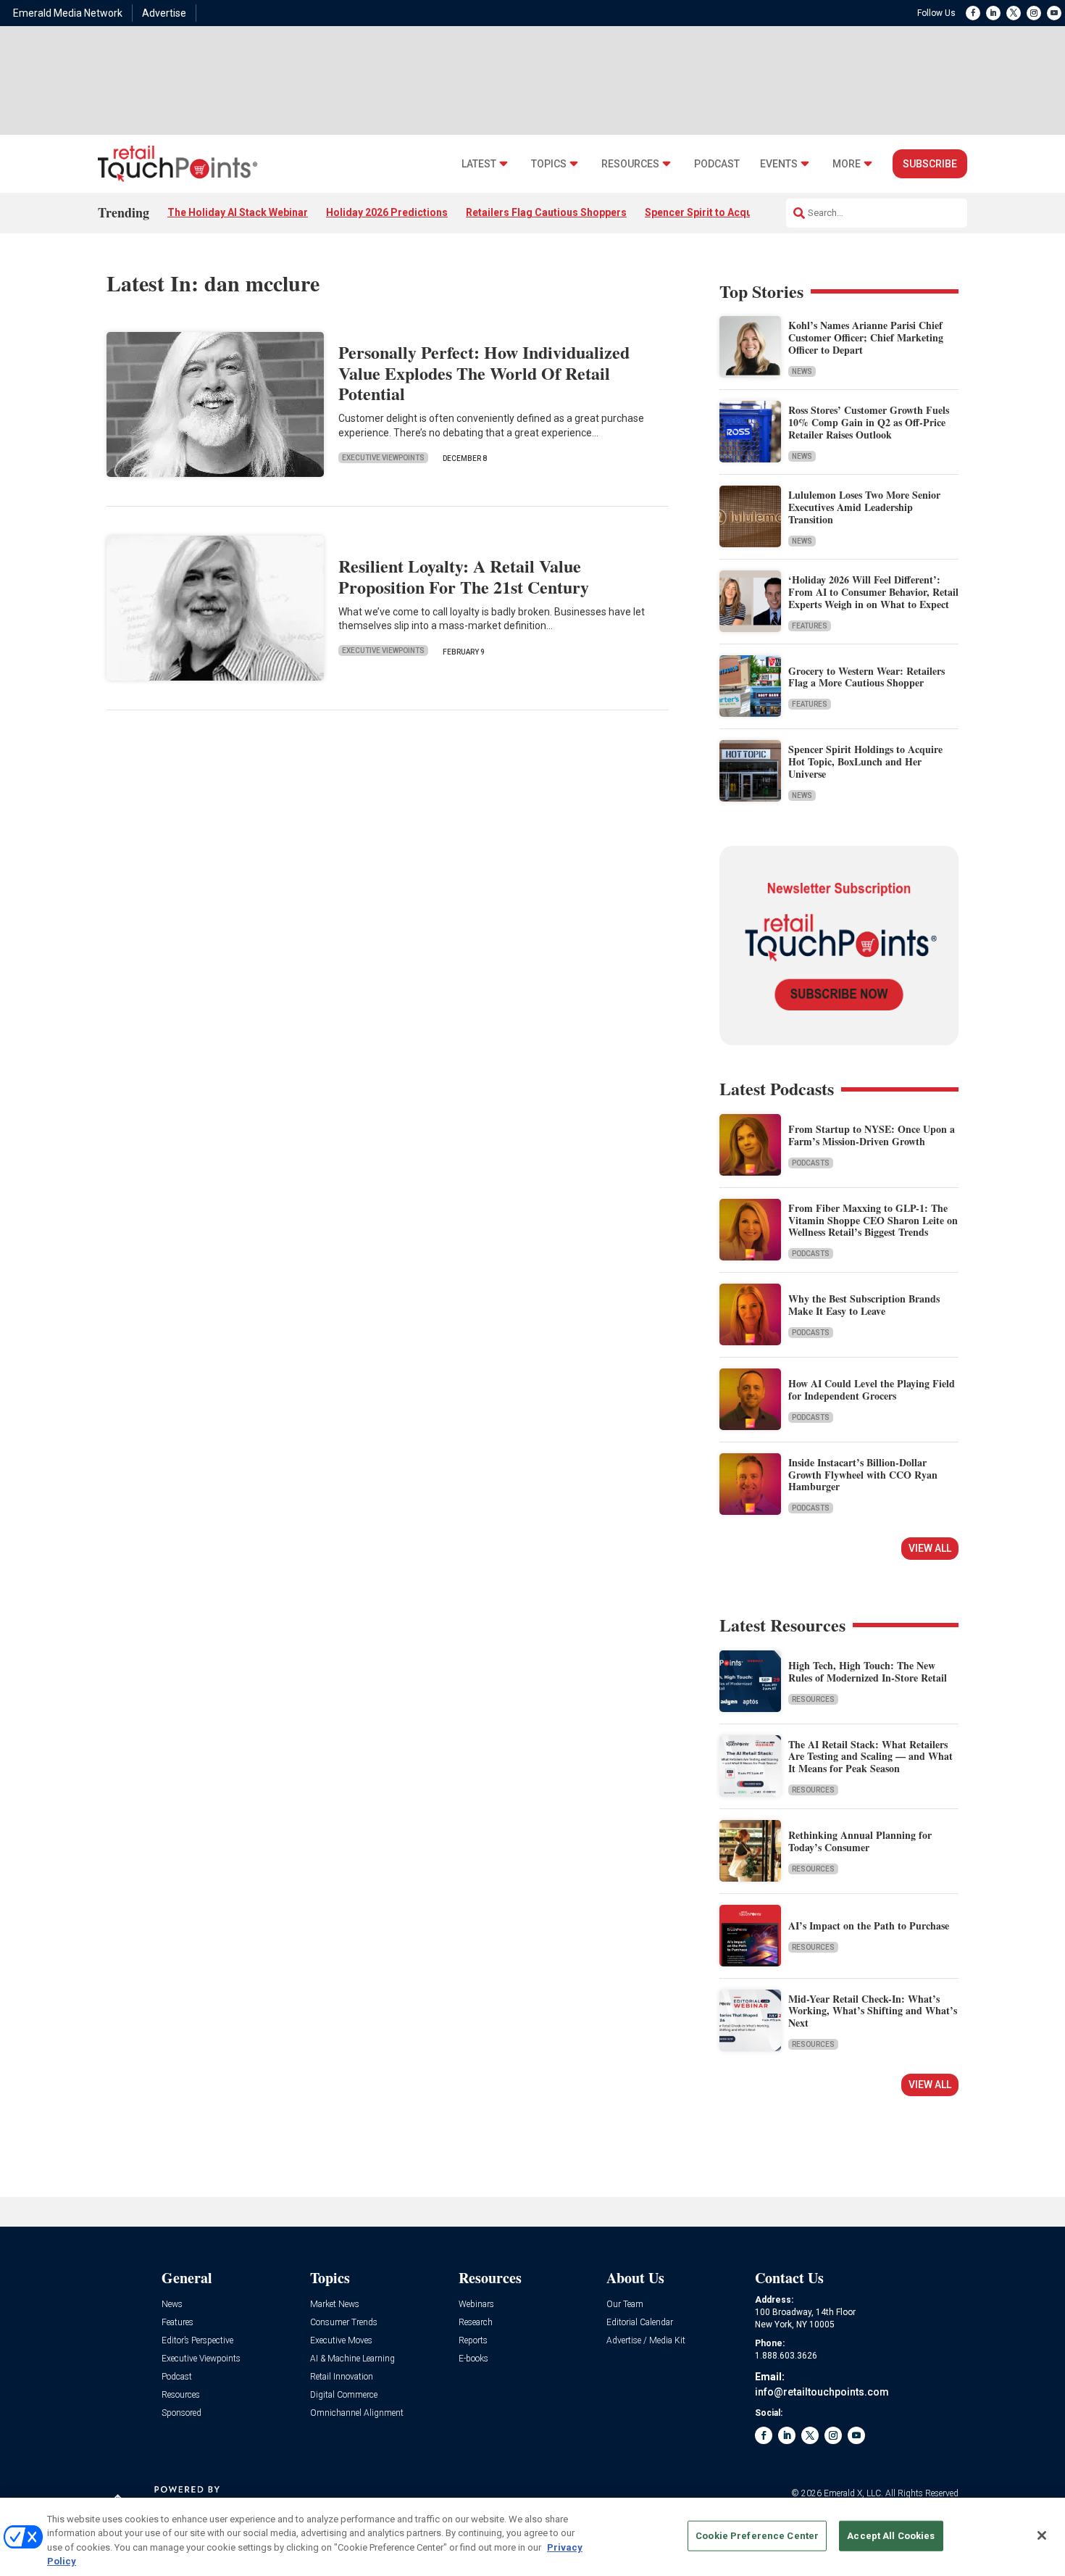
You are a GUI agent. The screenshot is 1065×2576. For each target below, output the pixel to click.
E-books (473, 2359)
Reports (473, 2341)
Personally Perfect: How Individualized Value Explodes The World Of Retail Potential (484, 373)
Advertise (164, 13)
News (802, 371)
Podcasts (811, 1163)
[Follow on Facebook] (973, 13)
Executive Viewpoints (383, 458)
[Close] (1042, 2535)
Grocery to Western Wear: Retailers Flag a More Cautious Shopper (866, 677)
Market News (335, 2305)
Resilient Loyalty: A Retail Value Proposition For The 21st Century (464, 576)
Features (810, 626)
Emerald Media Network (68, 13)
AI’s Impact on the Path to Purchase (869, 1925)
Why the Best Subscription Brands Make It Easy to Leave (864, 1305)
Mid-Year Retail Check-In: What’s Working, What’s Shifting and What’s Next (873, 2011)
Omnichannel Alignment (357, 2413)
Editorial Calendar (640, 2323)
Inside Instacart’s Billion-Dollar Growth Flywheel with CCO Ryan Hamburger (863, 1475)
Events (779, 164)
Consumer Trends (344, 2323)
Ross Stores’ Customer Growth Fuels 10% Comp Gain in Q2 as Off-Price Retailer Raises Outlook (869, 422)
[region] (532, 2537)
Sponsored (181, 2413)
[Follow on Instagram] (1034, 13)
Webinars (476, 2305)
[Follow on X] (1014, 13)
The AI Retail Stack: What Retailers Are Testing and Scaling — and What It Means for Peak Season (870, 1757)
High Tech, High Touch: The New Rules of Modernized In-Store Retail (868, 1671)
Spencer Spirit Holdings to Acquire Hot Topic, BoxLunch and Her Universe (865, 761)
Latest (479, 164)
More (847, 164)
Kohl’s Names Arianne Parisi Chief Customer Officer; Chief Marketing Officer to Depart (866, 337)
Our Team (625, 2305)
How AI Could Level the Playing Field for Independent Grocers (872, 1389)
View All (930, 1548)
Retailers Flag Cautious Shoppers (546, 212)
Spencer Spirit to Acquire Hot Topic (730, 212)
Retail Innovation (342, 2377)
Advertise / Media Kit (646, 2341)
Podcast (717, 164)
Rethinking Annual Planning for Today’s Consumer (860, 1841)
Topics (549, 164)
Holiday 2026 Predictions (387, 212)
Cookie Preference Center (757, 2536)
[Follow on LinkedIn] (993, 13)
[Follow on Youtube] (1054, 13)
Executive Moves (341, 2341)
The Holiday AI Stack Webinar (238, 212)
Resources (630, 164)
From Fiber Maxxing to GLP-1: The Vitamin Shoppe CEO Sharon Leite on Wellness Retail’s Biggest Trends (873, 1220)
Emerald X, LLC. (853, 2493)
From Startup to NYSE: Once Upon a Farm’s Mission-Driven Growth (872, 1135)
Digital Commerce (344, 2395)
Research (476, 2323)
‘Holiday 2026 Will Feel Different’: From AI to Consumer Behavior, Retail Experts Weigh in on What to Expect (873, 592)
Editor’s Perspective (197, 2341)
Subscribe (930, 164)
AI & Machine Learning (352, 2359)
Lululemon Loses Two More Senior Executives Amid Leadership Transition (864, 507)
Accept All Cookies (891, 2536)
